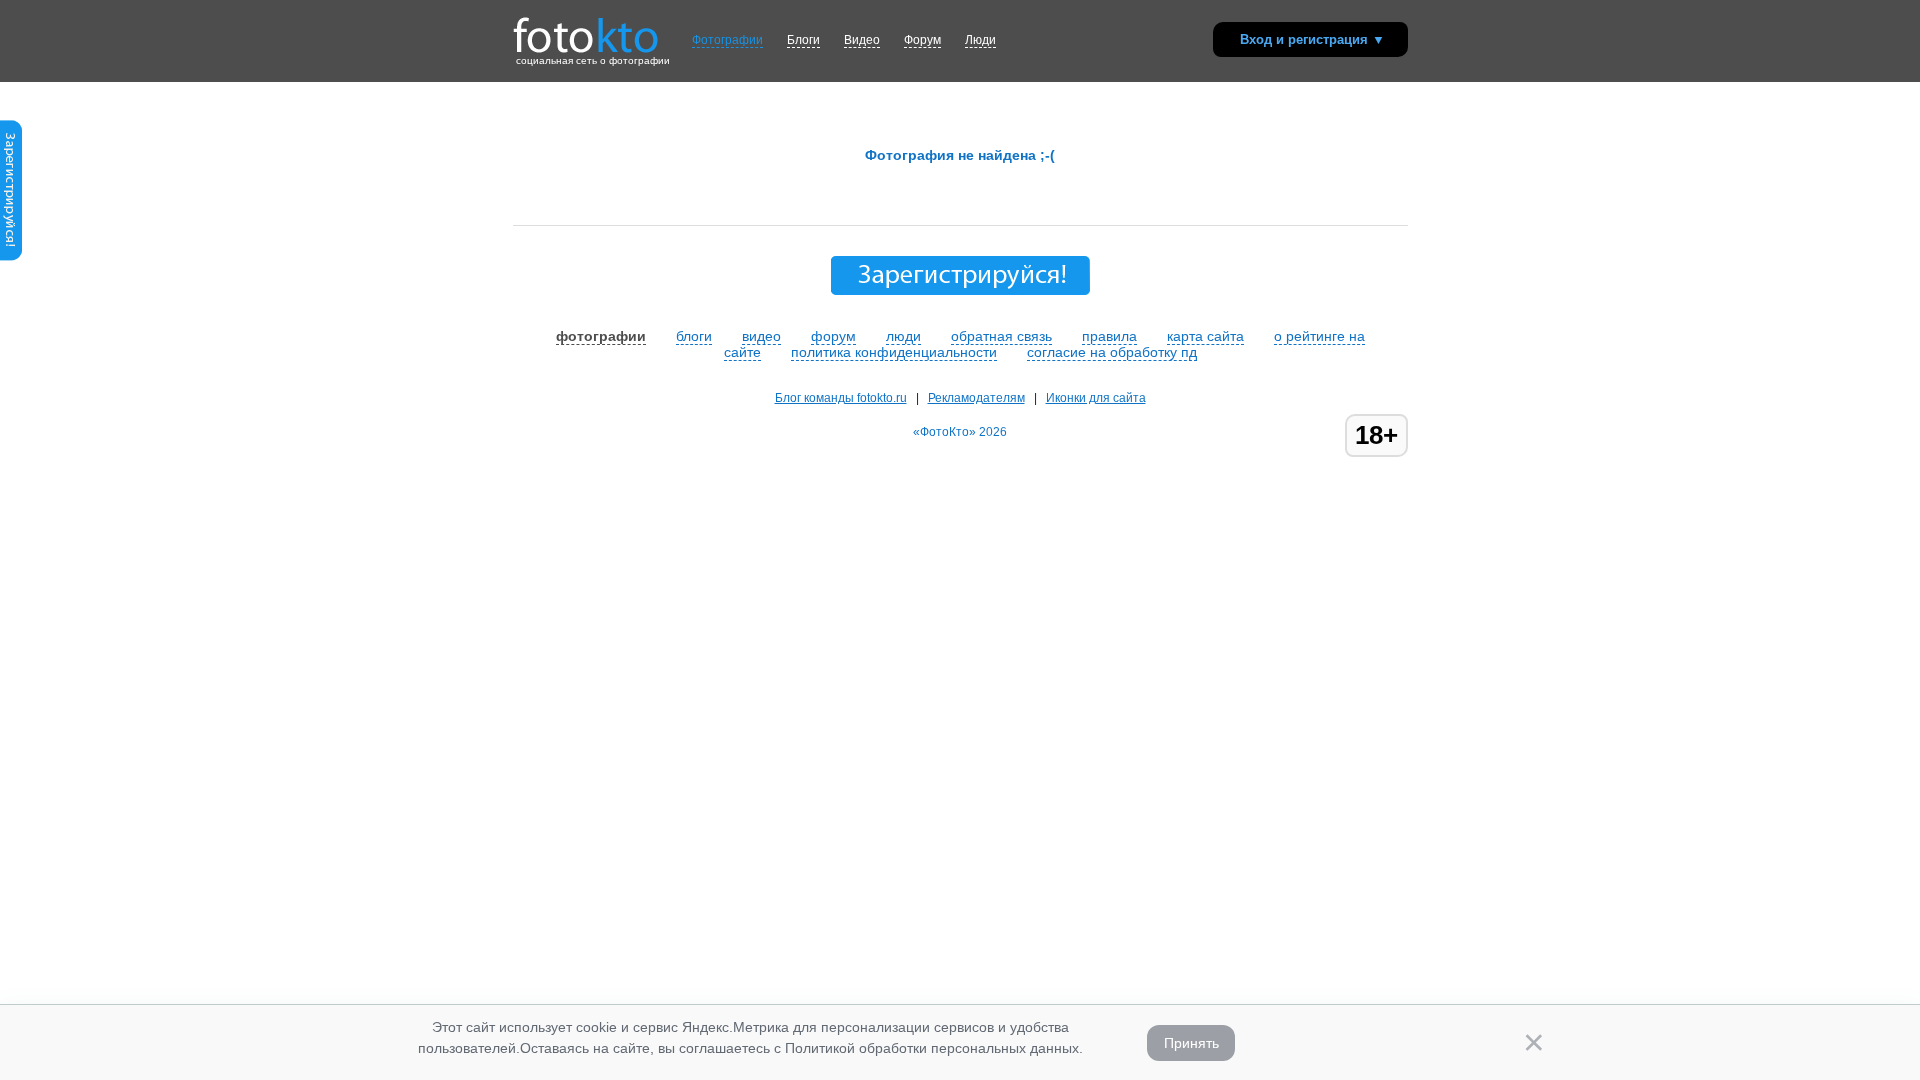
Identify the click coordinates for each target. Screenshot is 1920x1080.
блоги (694, 336)
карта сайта (1205, 336)
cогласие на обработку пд (1112, 352)
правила (1109, 336)
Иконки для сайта (1096, 398)
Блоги (803, 40)
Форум (922, 40)
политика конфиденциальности (894, 352)
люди (903, 336)
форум (833, 336)
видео (761, 336)
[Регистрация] (11, 257)
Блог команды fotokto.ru (841, 398)
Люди (980, 40)
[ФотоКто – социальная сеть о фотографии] (586, 28)
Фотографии (727, 40)
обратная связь (1001, 336)
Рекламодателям (976, 398)
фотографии (601, 336)
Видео (862, 40)
